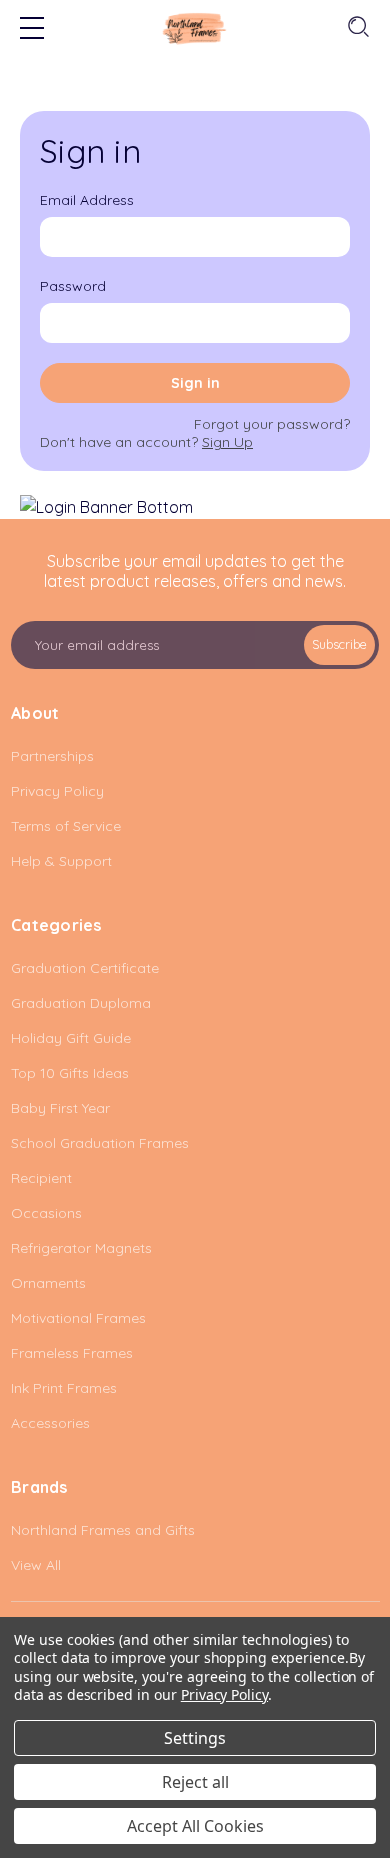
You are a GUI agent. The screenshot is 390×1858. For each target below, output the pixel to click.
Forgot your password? (272, 424)
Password (73, 286)
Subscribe (339, 644)
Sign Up (227, 442)
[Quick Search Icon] (356, 27)
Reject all (195, 1782)
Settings (195, 1738)
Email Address (87, 200)
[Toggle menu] (32, 30)
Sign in (195, 383)
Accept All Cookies (195, 1826)
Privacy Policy (224, 1694)
